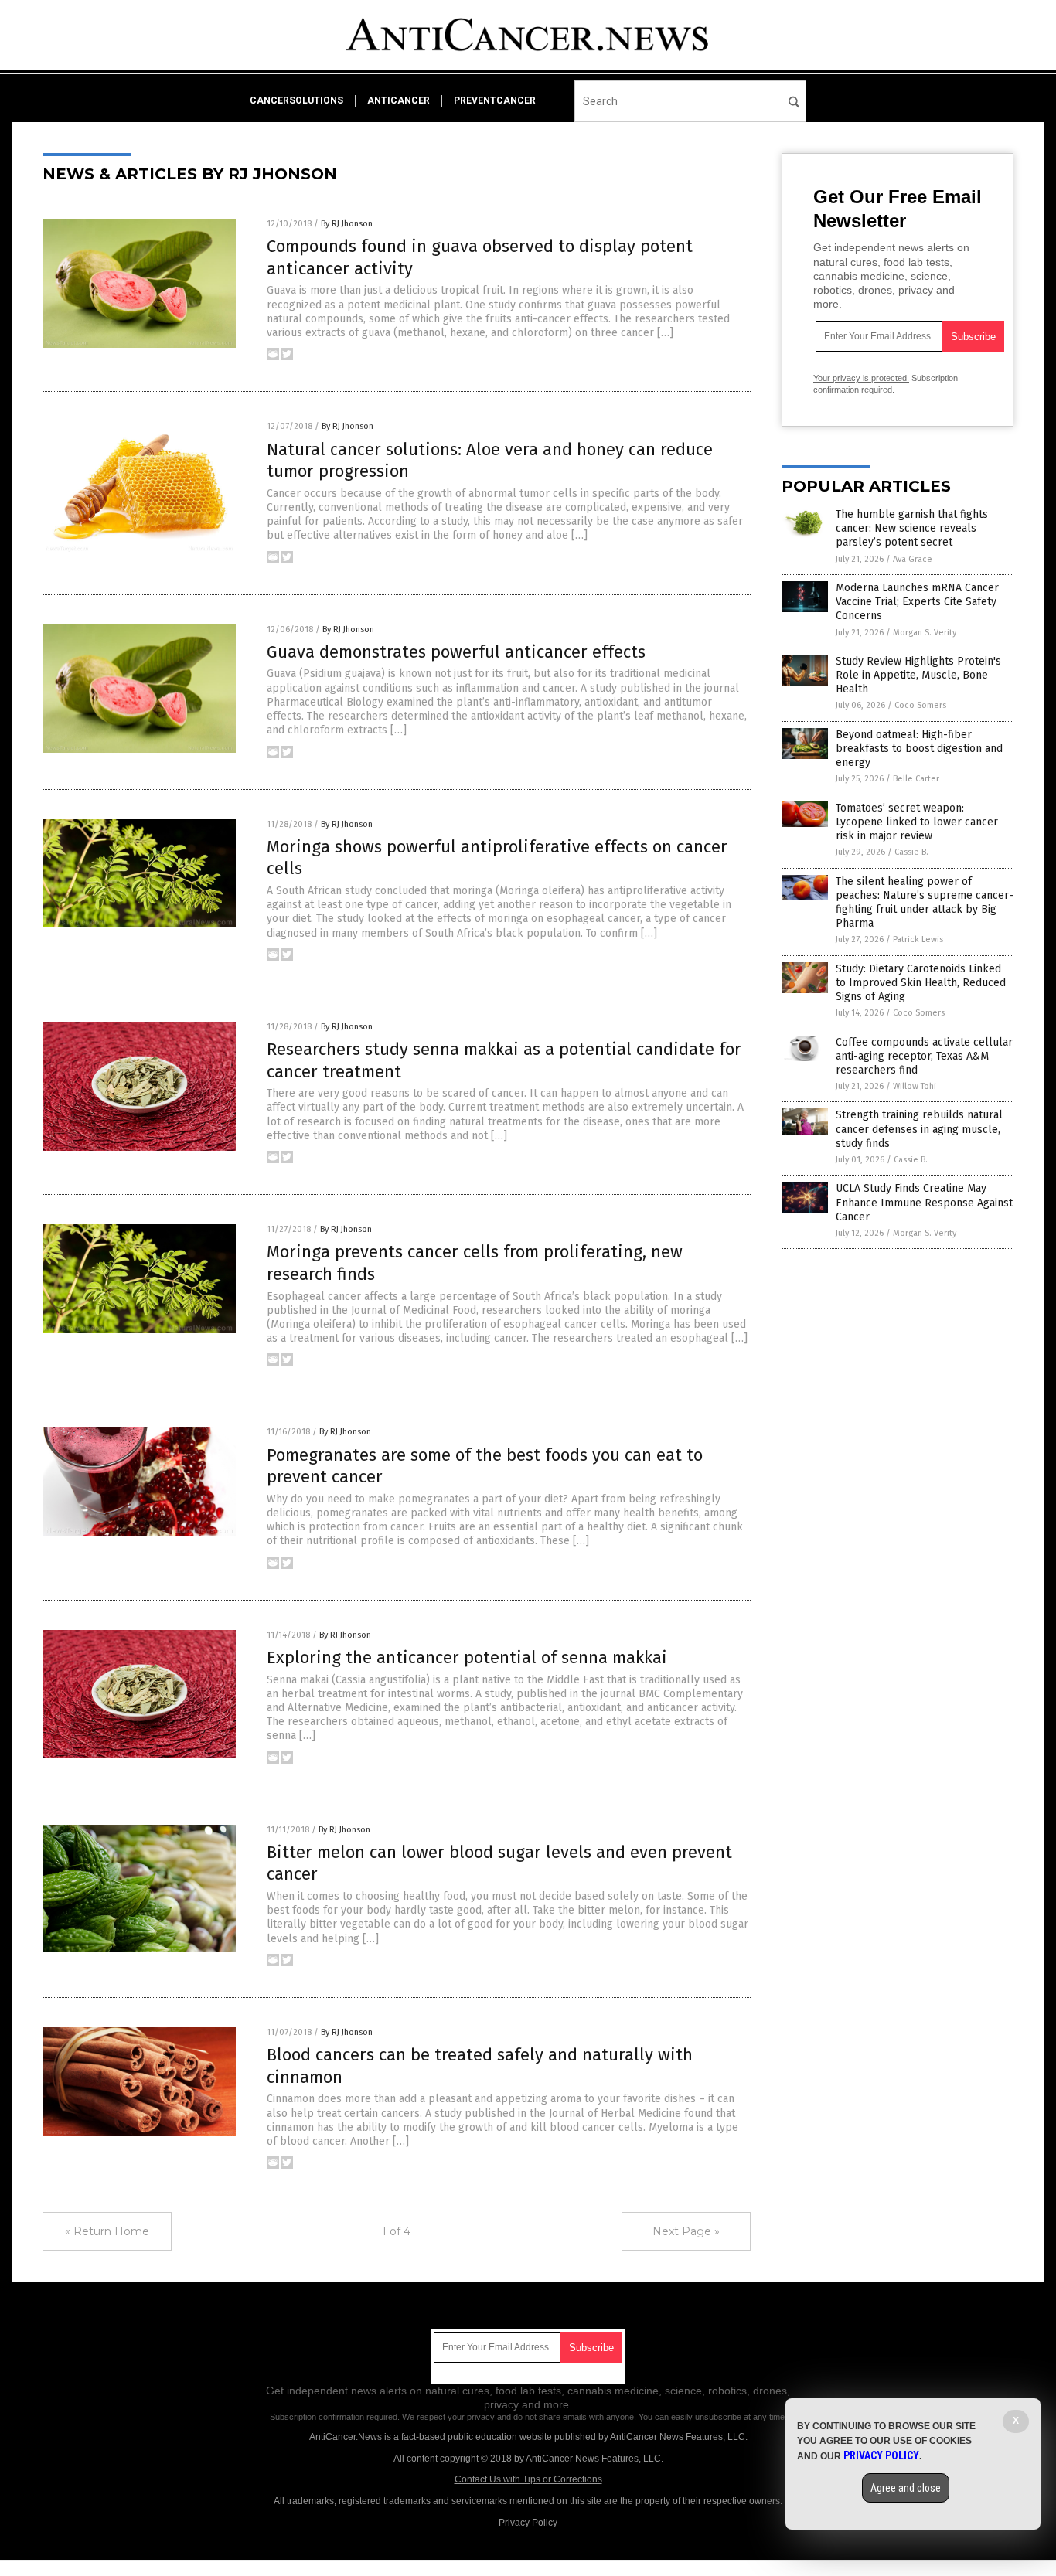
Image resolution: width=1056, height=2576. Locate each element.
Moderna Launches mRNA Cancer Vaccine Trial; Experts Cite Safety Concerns (917, 602)
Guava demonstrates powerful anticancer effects (456, 652)
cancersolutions (296, 100)
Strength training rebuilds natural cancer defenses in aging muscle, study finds (919, 1129)
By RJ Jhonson (347, 224)
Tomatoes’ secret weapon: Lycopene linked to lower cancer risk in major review (917, 822)
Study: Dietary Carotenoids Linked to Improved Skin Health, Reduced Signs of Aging (921, 983)
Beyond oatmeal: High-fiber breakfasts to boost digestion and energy (919, 749)
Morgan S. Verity (925, 633)
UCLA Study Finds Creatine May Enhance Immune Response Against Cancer (924, 1202)
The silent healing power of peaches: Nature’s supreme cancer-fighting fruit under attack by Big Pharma (925, 903)
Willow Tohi (915, 1086)
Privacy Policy (528, 2523)
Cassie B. (911, 852)
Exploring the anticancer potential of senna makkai (467, 1657)
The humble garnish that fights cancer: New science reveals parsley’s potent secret (912, 528)
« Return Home (107, 2231)
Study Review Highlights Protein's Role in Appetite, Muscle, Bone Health (918, 675)
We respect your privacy (448, 2417)
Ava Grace (913, 559)
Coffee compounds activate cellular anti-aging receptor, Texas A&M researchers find (924, 1056)
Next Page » (686, 2231)
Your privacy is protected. (861, 378)
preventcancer (495, 100)
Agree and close (906, 2488)
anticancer (399, 100)
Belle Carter (916, 779)
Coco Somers (920, 705)
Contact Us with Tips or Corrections (528, 2479)
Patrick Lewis (918, 939)
